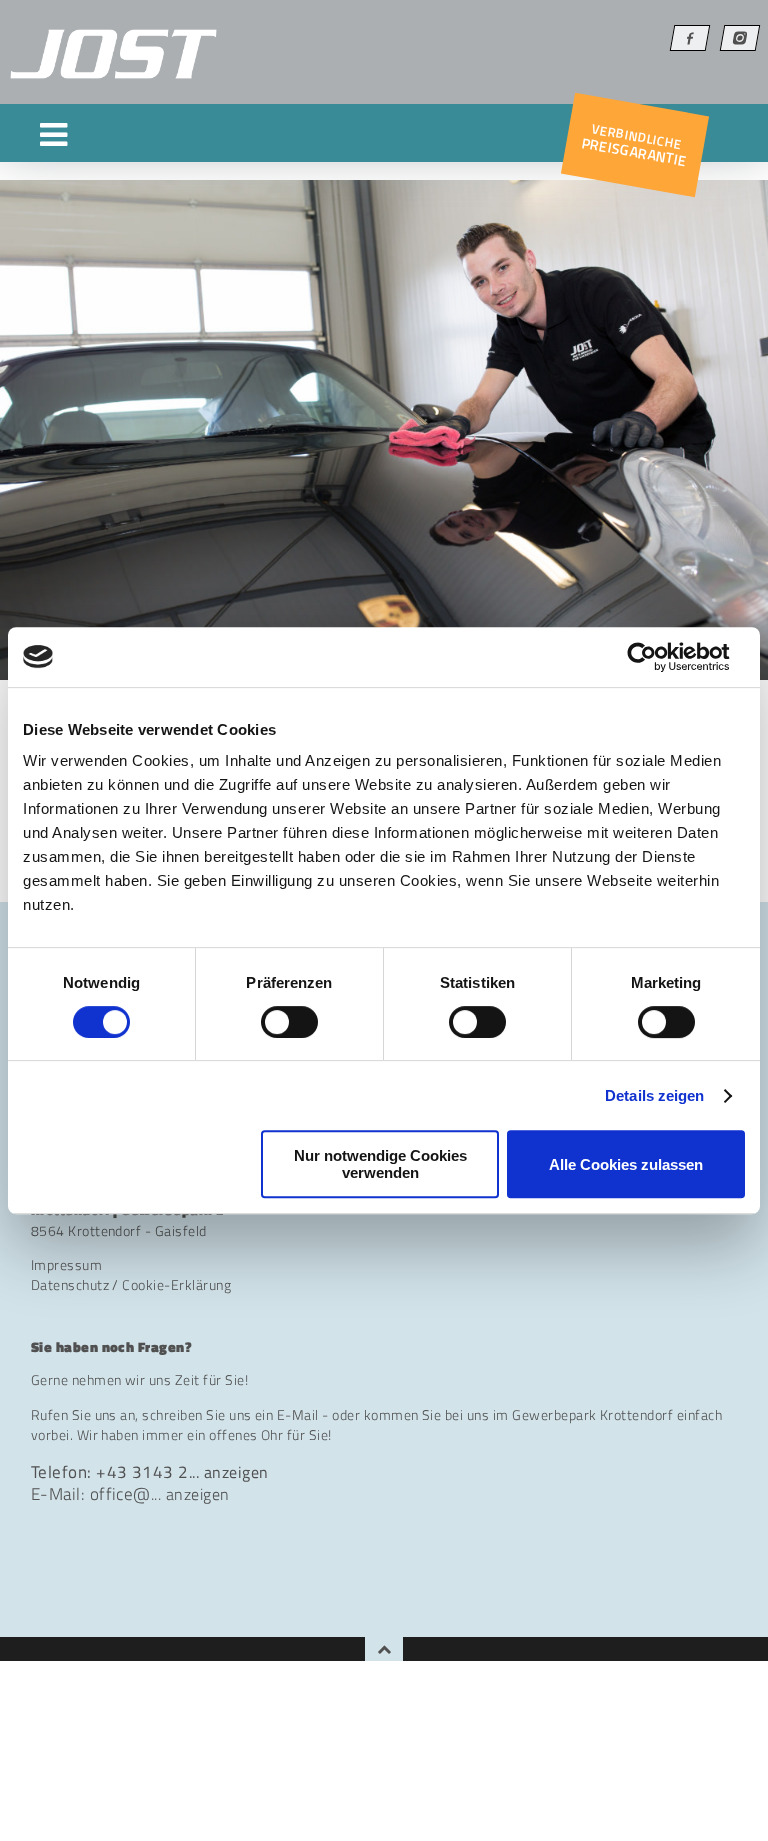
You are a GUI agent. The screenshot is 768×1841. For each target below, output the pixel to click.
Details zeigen (654, 1095)
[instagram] (740, 38)
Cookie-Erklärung (176, 1285)
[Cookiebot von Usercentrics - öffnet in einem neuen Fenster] (657, 657)
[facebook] (690, 38)
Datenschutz (70, 1285)
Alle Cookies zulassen (626, 1164)
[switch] (289, 1022)
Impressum (66, 1265)
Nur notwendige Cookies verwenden (380, 1164)
